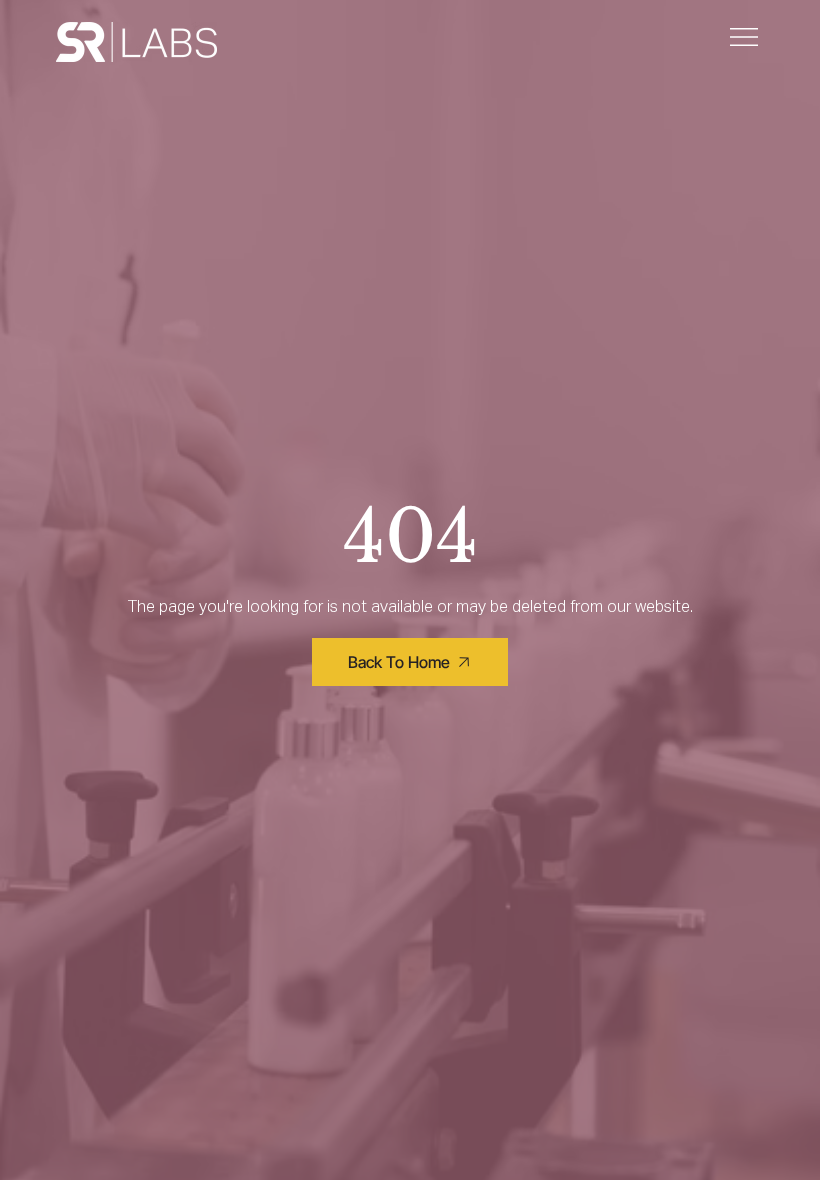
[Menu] (745, 37)
